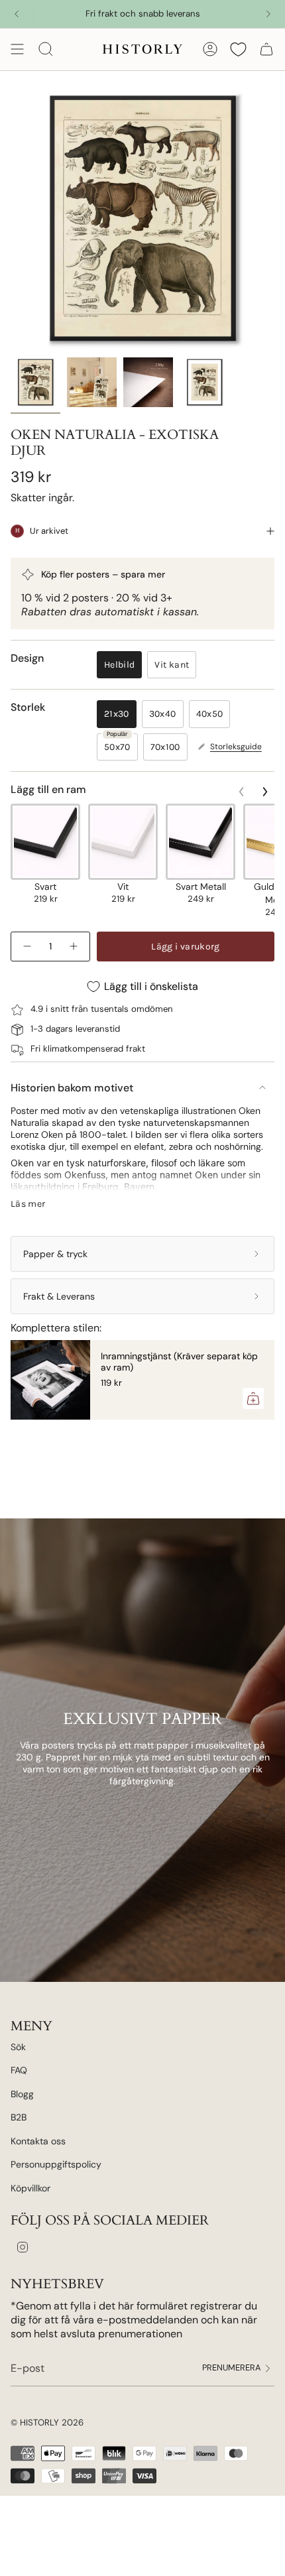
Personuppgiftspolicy (56, 2164)
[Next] (268, 14)
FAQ (19, 2070)
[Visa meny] (17, 49)
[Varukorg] (266, 49)
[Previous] (17, 14)
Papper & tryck (55, 1254)
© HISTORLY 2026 (47, 2423)
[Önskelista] (238, 49)
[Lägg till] (253, 1398)
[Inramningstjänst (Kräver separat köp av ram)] (50, 1380)
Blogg (22, 2094)
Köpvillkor (30, 2188)
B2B (19, 2117)
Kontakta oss (38, 2141)
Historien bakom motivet (72, 1088)
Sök (18, 2047)
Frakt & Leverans (59, 1296)
